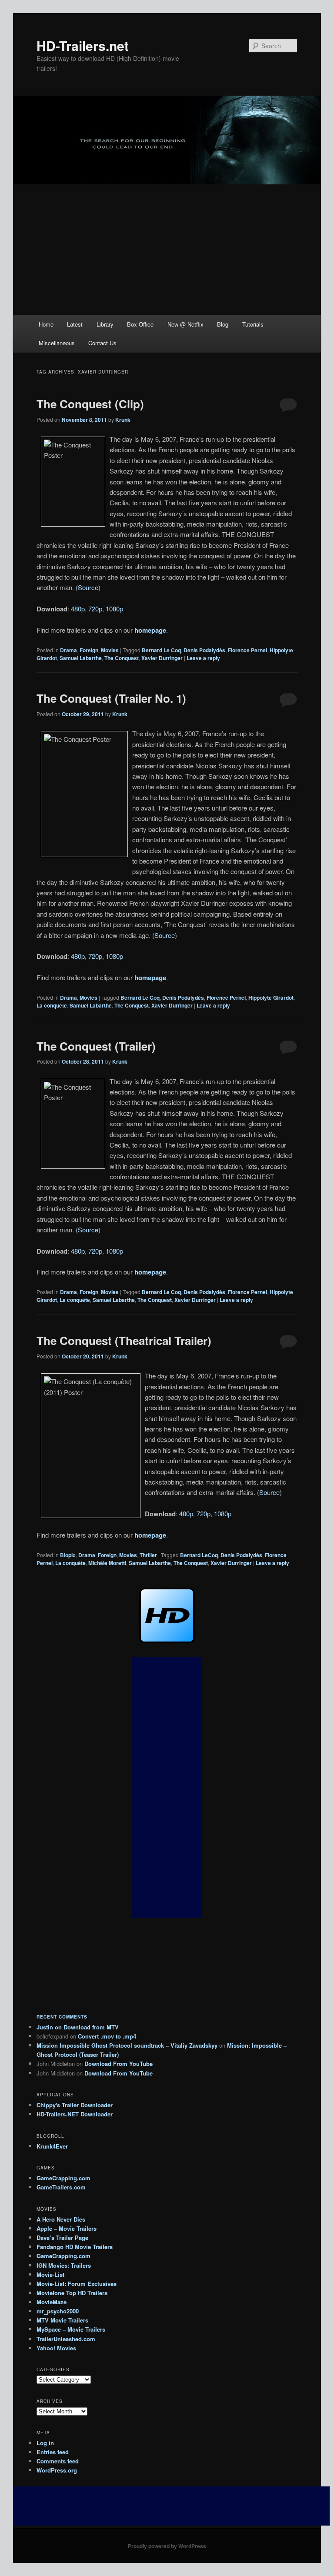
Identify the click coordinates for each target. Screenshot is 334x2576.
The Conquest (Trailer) (96, 1046)
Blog (223, 324)
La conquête (52, 1005)
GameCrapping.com (63, 2178)
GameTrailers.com (61, 2187)
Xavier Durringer (162, 658)
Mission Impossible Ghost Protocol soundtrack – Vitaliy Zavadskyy (127, 2045)
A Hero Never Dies (61, 2219)
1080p (114, 609)
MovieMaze (52, 2302)
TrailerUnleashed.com (66, 2339)
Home (46, 324)
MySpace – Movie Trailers (71, 2329)
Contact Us (102, 343)
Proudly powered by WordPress (167, 2546)
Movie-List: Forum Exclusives (77, 2284)
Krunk (123, 420)
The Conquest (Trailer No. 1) (111, 698)
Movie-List (50, 2274)
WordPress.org (57, 2470)
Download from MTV (91, 2027)
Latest (75, 324)
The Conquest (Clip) (90, 404)
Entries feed (53, 2452)
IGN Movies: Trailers (64, 2265)
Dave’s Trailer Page (62, 2237)
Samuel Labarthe (81, 658)
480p (78, 609)
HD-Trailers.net (83, 45)
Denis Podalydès (204, 650)
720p (95, 609)
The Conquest (122, 658)
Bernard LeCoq (199, 1555)
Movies (110, 650)
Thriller (148, 1555)
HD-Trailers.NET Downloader (75, 2114)
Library (105, 324)
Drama (68, 650)
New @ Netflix (185, 324)
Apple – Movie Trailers (67, 2228)
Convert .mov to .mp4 (107, 2036)
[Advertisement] (167, 250)
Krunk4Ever (52, 2146)
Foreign (89, 650)
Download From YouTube (119, 2064)
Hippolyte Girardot (271, 998)
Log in (45, 2443)
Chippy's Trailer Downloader (75, 2105)
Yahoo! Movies (56, 2348)
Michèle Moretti (107, 1563)
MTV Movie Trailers (62, 2320)
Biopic (68, 1555)
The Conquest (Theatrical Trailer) (124, 1340)
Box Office (140, 324)
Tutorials (253, 324)
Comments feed (58, 2461)
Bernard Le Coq (161, 650)
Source (88, 587)
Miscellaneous (57, 343)
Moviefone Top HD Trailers (72, 2293)
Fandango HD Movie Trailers (75, 2247)
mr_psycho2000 (58, 2311)
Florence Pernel (247, 650)
